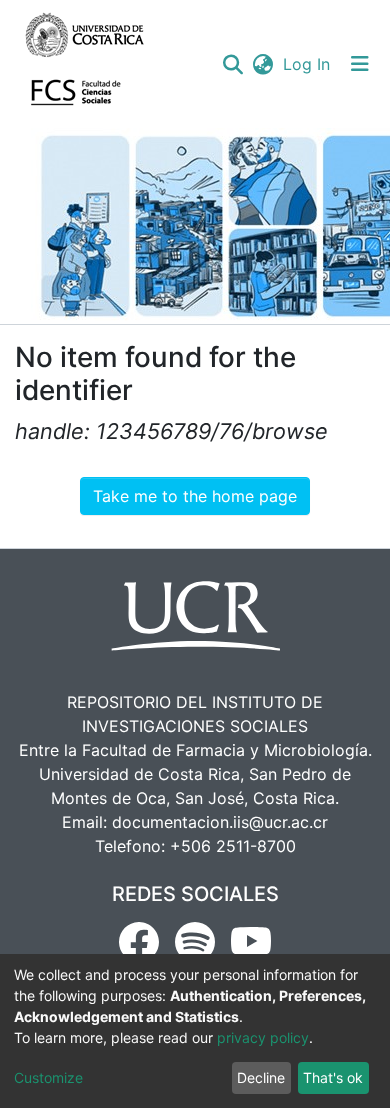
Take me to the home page (195, 496)
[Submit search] (232, 64)
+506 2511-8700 (233, 846)
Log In (307, 64)
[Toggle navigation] (360, 64)
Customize (48, 1077)
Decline (261, 1077)
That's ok (333, 1077)
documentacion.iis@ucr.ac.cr (220, 822)
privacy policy (263, 1037)
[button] (262, 64)
